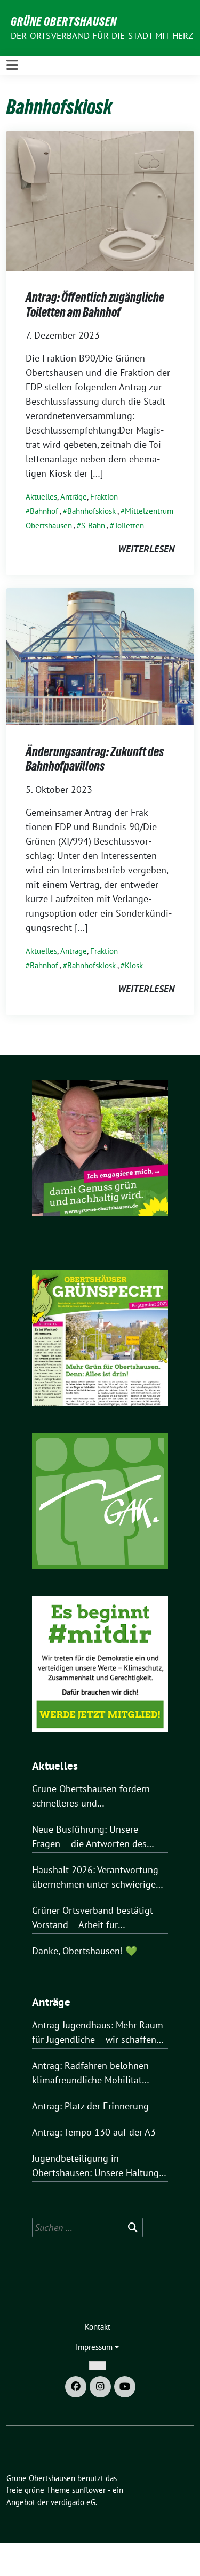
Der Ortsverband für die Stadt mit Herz (102, 36)
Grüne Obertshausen (64, 21)
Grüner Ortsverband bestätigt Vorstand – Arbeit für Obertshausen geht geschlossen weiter (98, 1918)
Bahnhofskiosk (91, 511)
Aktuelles (41, 497)
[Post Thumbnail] (100, 200)
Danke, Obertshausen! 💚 (85, 1951)
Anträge (74, 497)
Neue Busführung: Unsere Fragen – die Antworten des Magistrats (89, 1837)
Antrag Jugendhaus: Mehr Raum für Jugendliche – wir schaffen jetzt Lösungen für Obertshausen (100, 2033)
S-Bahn (93, 525)
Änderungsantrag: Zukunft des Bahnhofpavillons (95, 759)
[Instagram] (100, 2387)
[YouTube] (125, 2387)
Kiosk (134, 965)
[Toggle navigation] (12, 65)
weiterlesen (146, 549)
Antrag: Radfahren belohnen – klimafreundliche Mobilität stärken (94, 2073)
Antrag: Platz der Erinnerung (90, 2106)
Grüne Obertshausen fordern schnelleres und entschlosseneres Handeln (91, 1796)
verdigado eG (73, 2502)
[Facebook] (76, 2387)
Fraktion (104, 497)
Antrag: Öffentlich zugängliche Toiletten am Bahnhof (95, 305)
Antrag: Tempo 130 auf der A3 (94, 2132)
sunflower (89, 2490)
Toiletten (129, 525)
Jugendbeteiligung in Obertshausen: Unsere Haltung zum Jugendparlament (95, 2166)
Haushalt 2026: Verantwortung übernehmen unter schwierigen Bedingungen (97, 1877)
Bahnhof (44, 511)
